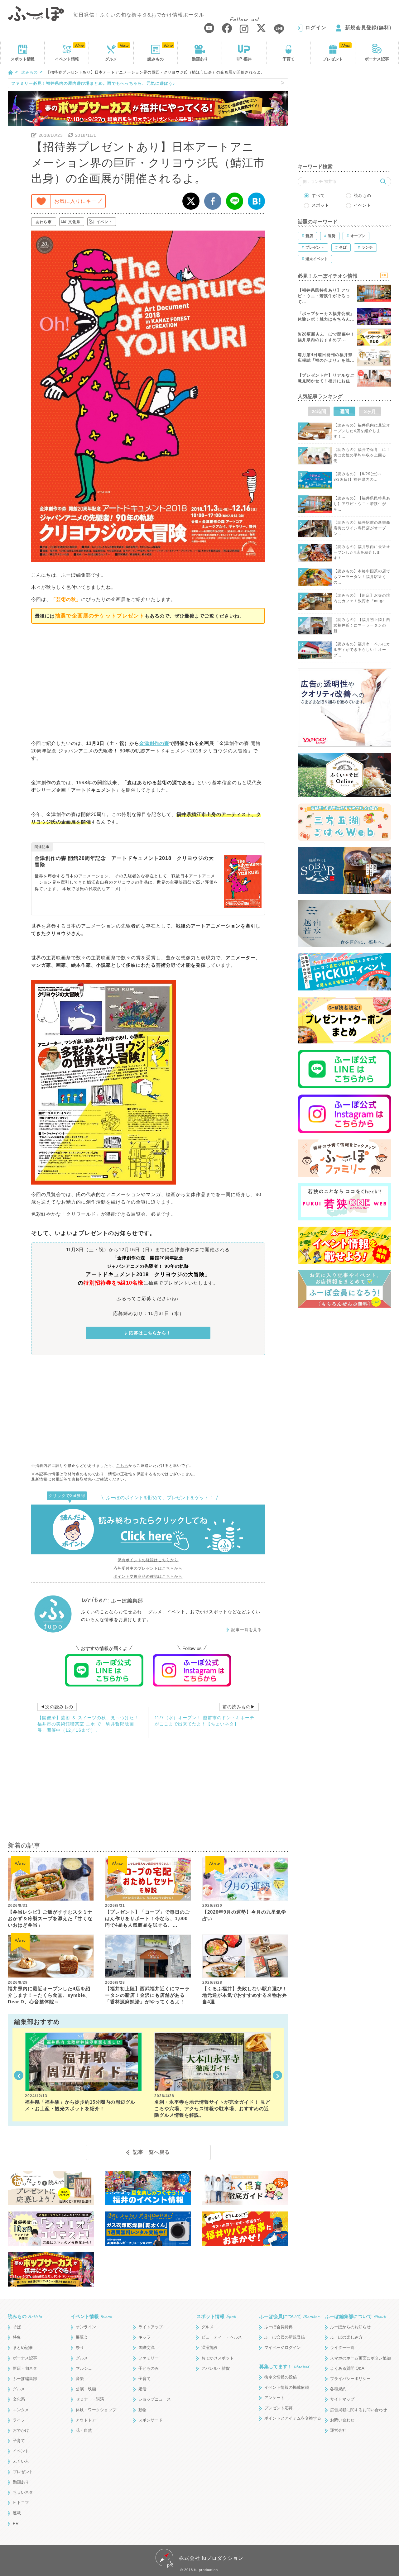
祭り (80, 2347)
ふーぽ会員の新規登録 (285, 2337)
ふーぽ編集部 (25, 2379)
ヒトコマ (21, 2503)
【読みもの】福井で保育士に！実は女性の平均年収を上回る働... (362, 455)
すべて (318, 196)
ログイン (316, 28)
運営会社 (338, 2430)
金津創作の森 (154, 743)
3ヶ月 (370, 411)
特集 (17, 2337)
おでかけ (21, 2430)
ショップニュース (155, 2399)
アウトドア (86, 2420)
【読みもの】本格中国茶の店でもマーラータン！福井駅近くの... (362, 577)
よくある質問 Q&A (347, 2368)
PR (16, 2524)
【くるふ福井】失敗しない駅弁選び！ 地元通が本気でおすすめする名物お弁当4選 (245, 1995)
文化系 (74, 222)
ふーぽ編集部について (355, 2316)
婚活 (142, 2389)
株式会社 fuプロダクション (211, 2558)
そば (17, 2327)
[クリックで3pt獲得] (148, 1529)
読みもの (156, 59)
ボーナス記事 (377, 59)
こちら (122, 1466)
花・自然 (84, 2430)
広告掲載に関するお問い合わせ (358, 2410)
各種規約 (338, 2389)
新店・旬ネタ (25, 2368)
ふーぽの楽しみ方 (346, 2337)
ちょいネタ (23, 2492)
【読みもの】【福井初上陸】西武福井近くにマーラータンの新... (362, 625)
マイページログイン (283, 2347)
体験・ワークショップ (96, 2410)
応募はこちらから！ (150, 1333)
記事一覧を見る (247, 1630)
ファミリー (149, 2358)
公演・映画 (86, 2389)
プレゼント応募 (279, 2408)
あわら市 (44, 222)
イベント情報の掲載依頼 (287, 2387)
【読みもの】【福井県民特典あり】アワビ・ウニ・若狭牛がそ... (362, 504)
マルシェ (84, 2368)
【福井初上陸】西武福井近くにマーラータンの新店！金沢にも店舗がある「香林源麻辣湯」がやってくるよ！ (147, 1995)
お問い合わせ (342, 2420)
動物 (142, 2410)
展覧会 (82, 2337)
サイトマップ (342, 2399)
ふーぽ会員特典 (279, 2327)
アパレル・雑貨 (216, 2368)
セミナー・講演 (90, 2399)
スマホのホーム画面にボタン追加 (361, 2358)
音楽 (80, 2379)
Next (277, 2075)
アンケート (274, 2398)
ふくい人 (21, 2461)
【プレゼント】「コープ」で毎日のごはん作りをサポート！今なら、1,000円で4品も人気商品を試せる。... (147, 1918)
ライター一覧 (342, 2347)
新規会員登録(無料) (368, 28)
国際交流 (147, 2347)
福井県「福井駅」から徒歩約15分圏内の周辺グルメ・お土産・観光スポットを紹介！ (80, 2105)
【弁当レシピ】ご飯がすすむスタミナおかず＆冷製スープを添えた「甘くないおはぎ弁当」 (50, 1918)
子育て (288, 59)
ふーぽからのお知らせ (350, 2327)
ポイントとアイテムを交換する (293, 2418)
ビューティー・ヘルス (222, 2337)
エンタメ (21, 2410)
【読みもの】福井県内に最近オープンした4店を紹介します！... (362, 431)
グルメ (111, 59)
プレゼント (333, 59)
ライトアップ (151, 2327)
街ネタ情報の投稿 (281, 2377)
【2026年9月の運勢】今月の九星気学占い (244, 1915)
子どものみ (149, 2368)
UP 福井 (244, 59)
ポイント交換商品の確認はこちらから (148, 1577)
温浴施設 (209, 2347)
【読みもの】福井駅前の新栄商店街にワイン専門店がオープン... (362, 528)
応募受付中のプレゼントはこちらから (148, 1568)
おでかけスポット (218, 2358)
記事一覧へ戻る (151, 2152)
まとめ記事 (23, 2347)
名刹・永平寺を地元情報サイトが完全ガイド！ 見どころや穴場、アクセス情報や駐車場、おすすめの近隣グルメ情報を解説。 (212, 2109)
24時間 (319, 411)
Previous (19, 2075)
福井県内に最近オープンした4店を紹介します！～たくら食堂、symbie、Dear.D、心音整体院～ (49, 1995)
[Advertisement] (148, 681)
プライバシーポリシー (350, 2379)
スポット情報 (216, 2316)
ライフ (19, 2420)
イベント (67, 59)
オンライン (86, 2327)
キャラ (144, 2337)
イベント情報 (91, 2316)
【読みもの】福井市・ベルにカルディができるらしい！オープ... (362, 650)
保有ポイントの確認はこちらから (148, 1560)
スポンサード (151, 2420)
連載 (17, 2513)
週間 (344, 411)
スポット (22, 59)
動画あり (200, 59)
